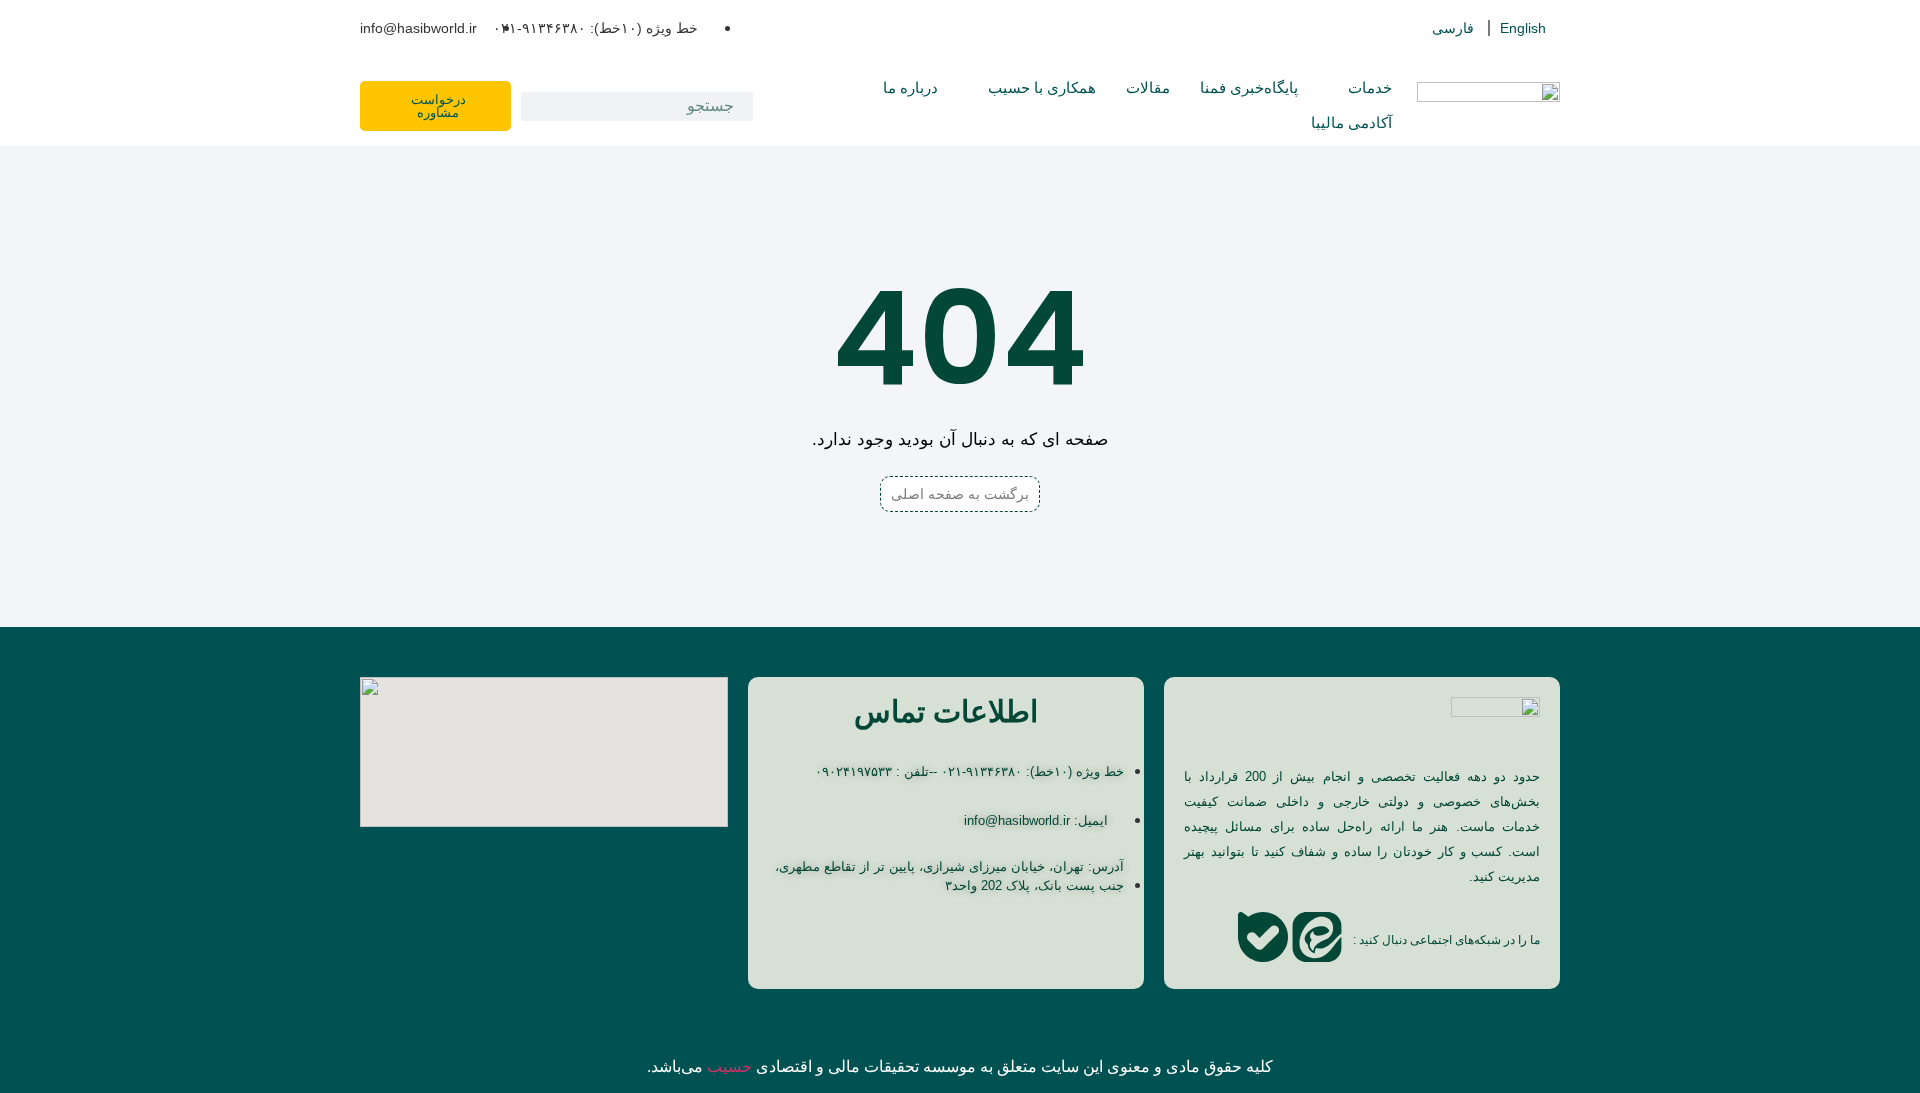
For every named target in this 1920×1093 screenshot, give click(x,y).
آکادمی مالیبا (1351, 122)
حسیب (729, 1066)
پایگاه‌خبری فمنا (1249, 87)
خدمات (1370, 87)
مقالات (1148, 87)
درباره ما (910, 87)
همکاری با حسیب (1042, 87)
